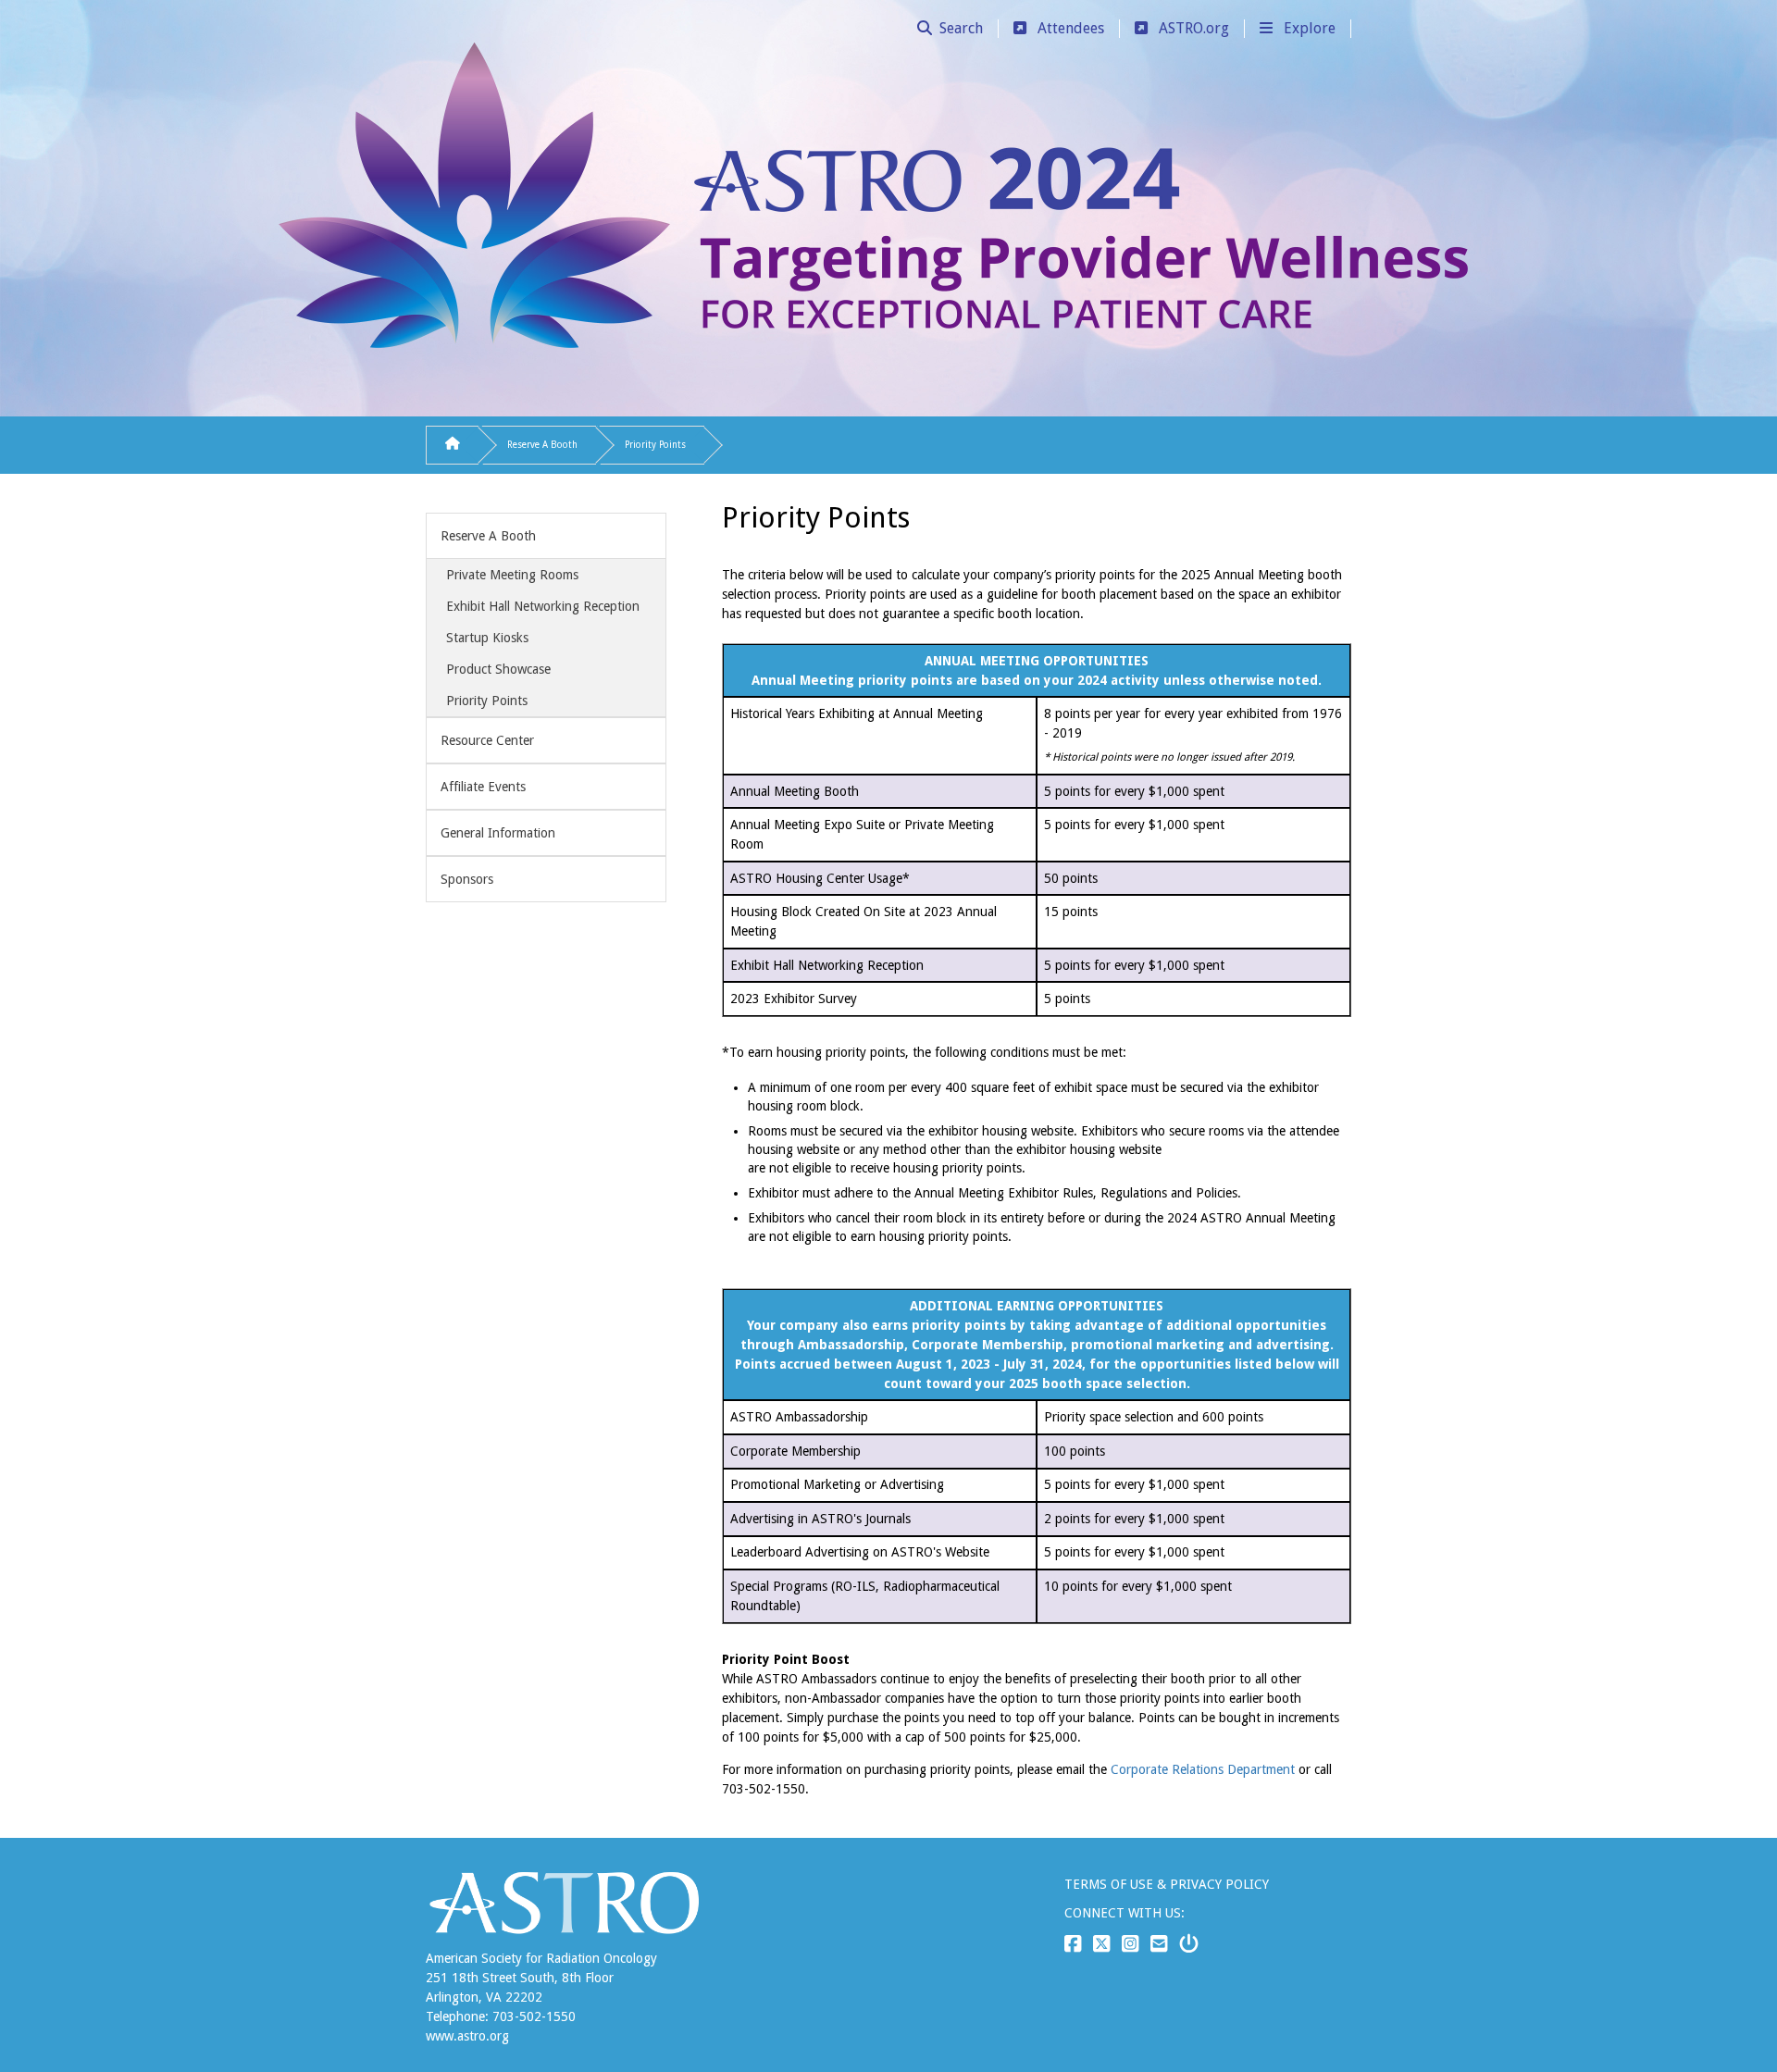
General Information (498, 833)
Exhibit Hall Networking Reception (543, 606)
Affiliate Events (483, 787)
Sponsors (467, 879)
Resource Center (487, 740)
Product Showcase (498, 669)
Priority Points (655, 445)
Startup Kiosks (487, 638)
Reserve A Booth (542, 445)
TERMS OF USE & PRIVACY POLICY (1167, 1884)
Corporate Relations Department (1203, 1769)
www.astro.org (467, 2036)
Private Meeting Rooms (512, 575)
